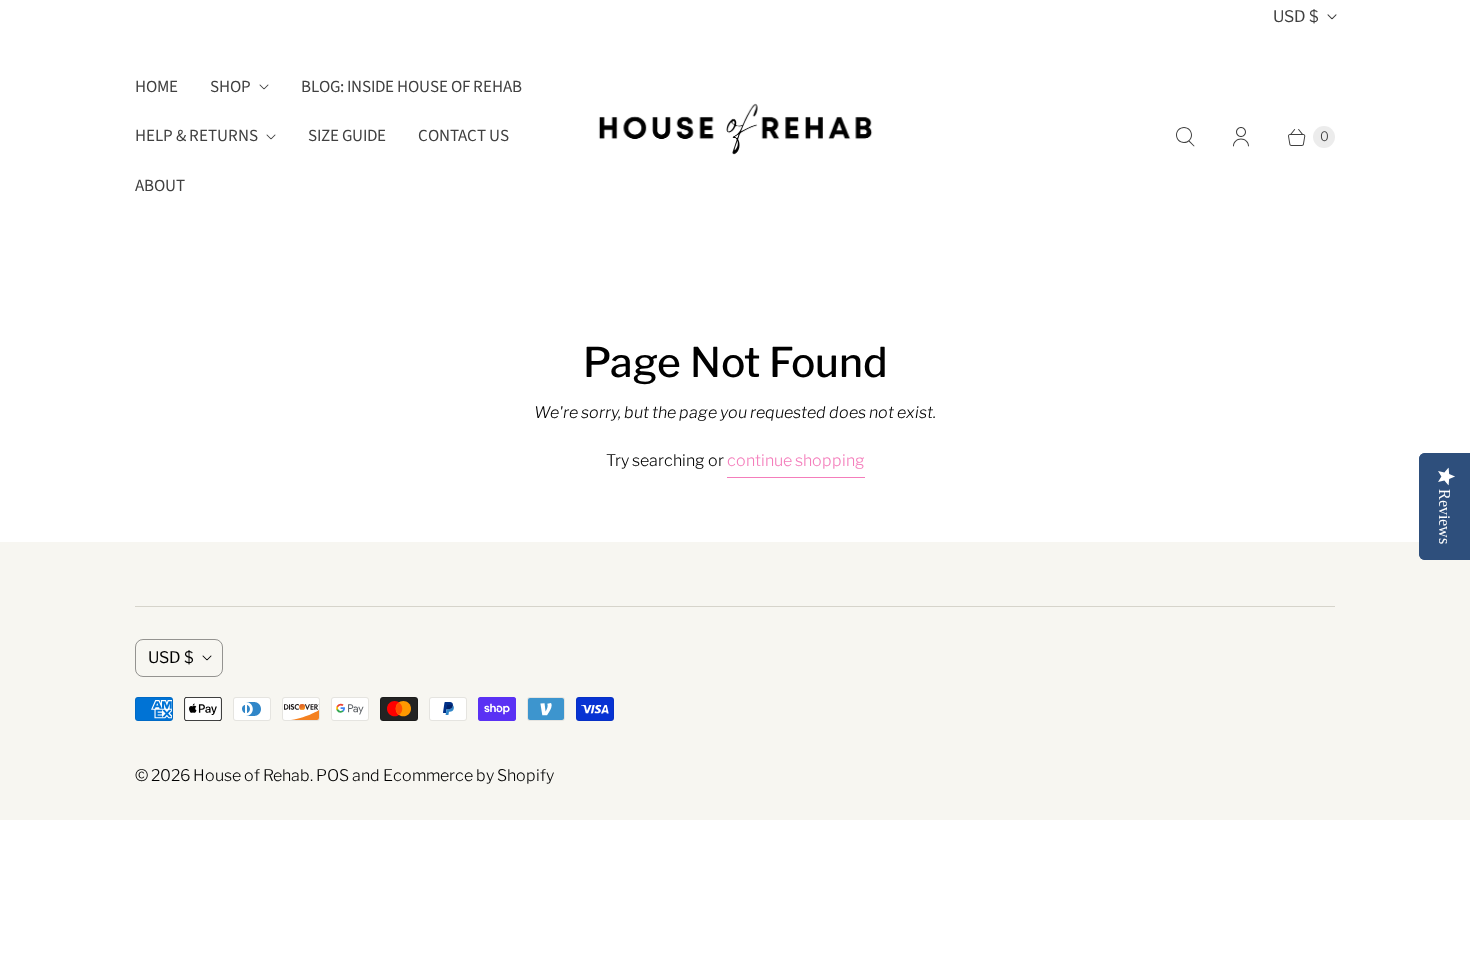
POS (332, 775)
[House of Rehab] (735, 136)
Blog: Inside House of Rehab (411, 87)
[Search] (1185, 137)
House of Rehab (251, 775)
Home (156, 87)
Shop (230, 87)
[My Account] (1241, 137)
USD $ (1296, 16)
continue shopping (796, 460)
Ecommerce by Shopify (468, 775)
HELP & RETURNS (196, 136)
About (160, 186)
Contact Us (463, 136)
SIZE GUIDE (347, 136)
